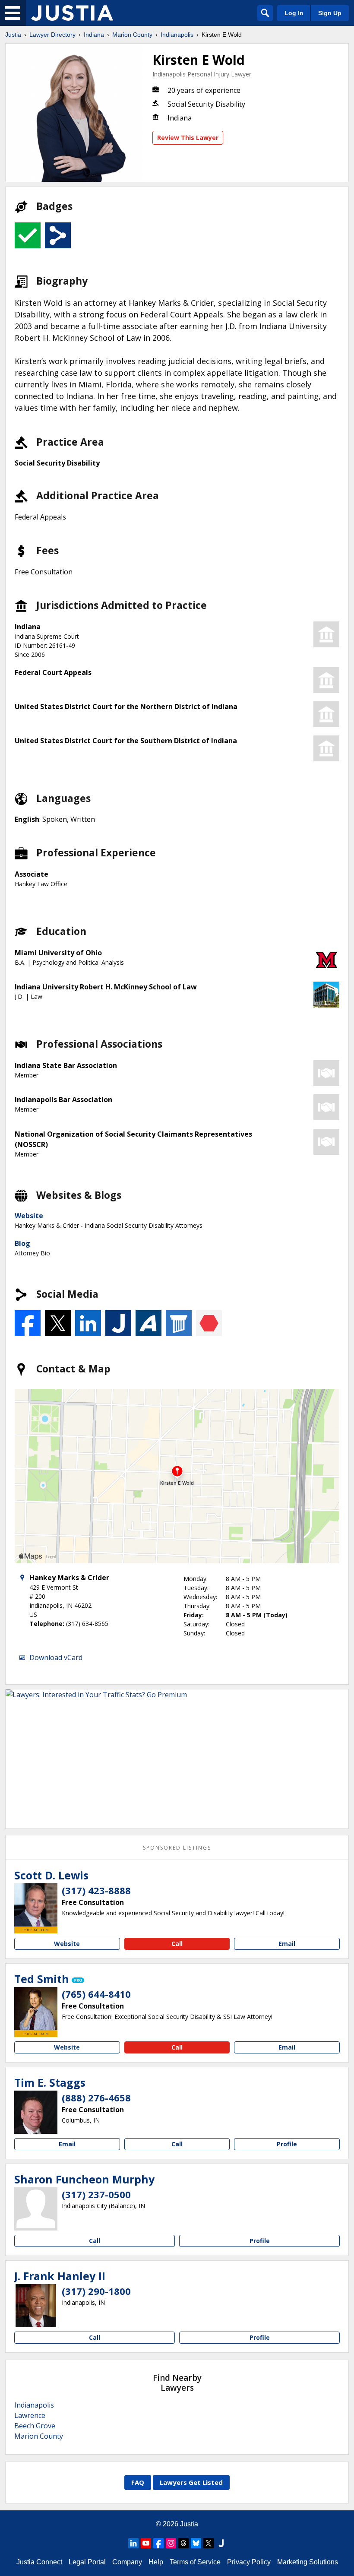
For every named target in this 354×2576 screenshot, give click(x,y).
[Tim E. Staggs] (36, 2112)
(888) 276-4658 (96, 2098)
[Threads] (183, 2543)
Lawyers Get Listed (191, 2482)
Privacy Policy (249, 2562)
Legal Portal (87, 2562)
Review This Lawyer (188, 138)
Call (177, 1944)
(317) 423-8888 (96, 1890)
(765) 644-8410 (96, 1994)
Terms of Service (195, 2562)
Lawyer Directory (52, 35)
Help (156, 2562)
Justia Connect (39, 2562)
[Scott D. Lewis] (36, 1905)
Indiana (94, 35)
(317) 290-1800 (96, 2291)
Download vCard (56, 1657)
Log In (294, 13)
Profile (287, 2144)
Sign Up (330, 13)
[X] (209, 2543)
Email (287, 1944)
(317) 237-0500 (96, 2194)
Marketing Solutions (308, 2562)
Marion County (132, 35)
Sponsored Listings (177, 1848)
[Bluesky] (196, 2543)
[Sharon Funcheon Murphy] (36, 2209)
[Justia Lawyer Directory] (72, 13)
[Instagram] (171, 2543)
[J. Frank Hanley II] (36, 2306)
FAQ (138, 2482)
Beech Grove (35, 2426)
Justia (13, 35)
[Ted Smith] (36, 2009)
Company (127, 2562)
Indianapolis (177, 35)
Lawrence (30, 2415)
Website (29, 1216)
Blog (22, 1243)
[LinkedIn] (133, 2543)
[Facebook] (158, 2543)
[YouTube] (146, 2543)
